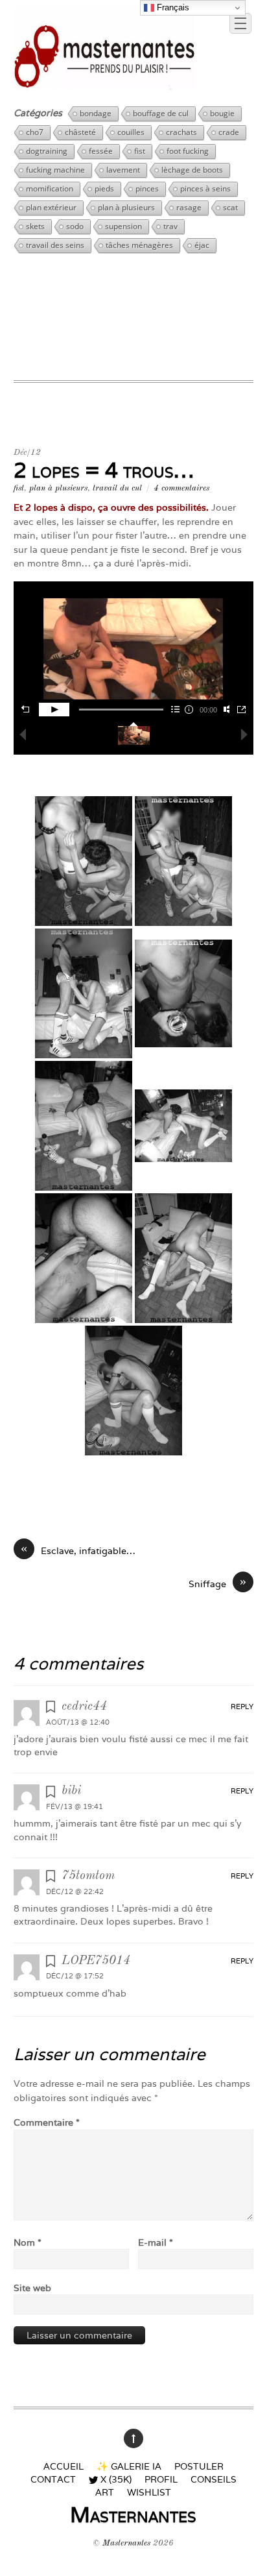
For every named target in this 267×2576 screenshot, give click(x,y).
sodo (75, 226)
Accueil (64, 2466)
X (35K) (115, 2479)
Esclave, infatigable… (78, 1550)
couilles (131, 132)
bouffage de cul (161, 113)
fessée (101, 151)
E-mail (156, 2242)
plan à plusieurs (126, 207)
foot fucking (188, 151)
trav (170, 226)
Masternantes (126, 2543)
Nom (28, 2242)
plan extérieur (51, 207)
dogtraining (47, 151)
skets (35, 226)
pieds (104, 188)
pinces (147, 188)
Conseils (214, 2479)
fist (140, 151)
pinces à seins (205, 188)
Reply (242, 1707)
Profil (161, 2479)
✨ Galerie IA (129, 2466)
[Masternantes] (105, 85)
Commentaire (47, 2122)
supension (123, 226)
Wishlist (149, 2492)
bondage (96, 113)
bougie (222, 113)
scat (230, 207)
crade (229, 132)
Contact (53, 2479)
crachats (181, 132)
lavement (123, 170)
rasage (189, 207)
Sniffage (217, 1583)
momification (50, 188)
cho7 (35, 132)
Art (105, 2492)
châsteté (80, 132)
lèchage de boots (192, 170)
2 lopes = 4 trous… (104, 470)
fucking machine (55, 170)
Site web (32, 2288)
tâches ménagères (139, 245)
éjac (202, 245)
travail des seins (55, 245)
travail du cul (117, 488)
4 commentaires (181, 488)
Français (172, 7)
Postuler (199, 2466)
